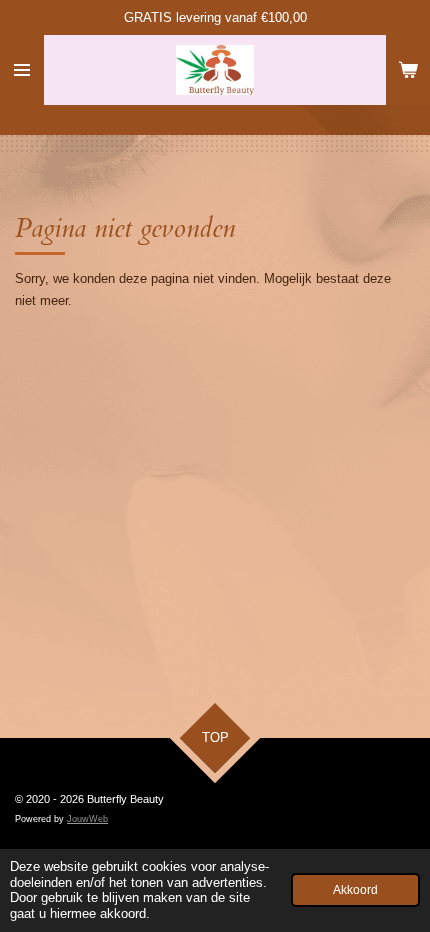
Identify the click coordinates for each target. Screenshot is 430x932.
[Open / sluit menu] (22, 70)
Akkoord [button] (355, 889)
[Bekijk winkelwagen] (408, 70)
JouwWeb (87, 819)
